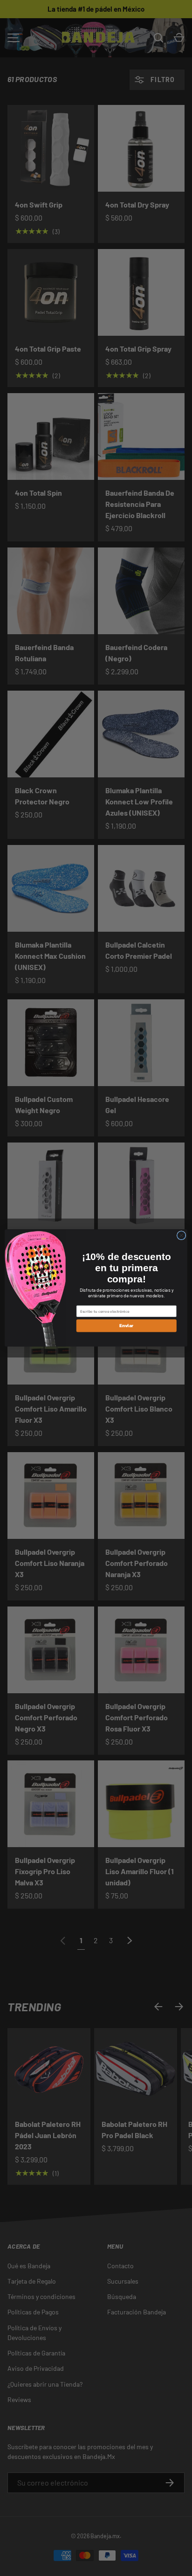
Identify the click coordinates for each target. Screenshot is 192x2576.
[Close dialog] (181, 1235)
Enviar (126, 1326)
